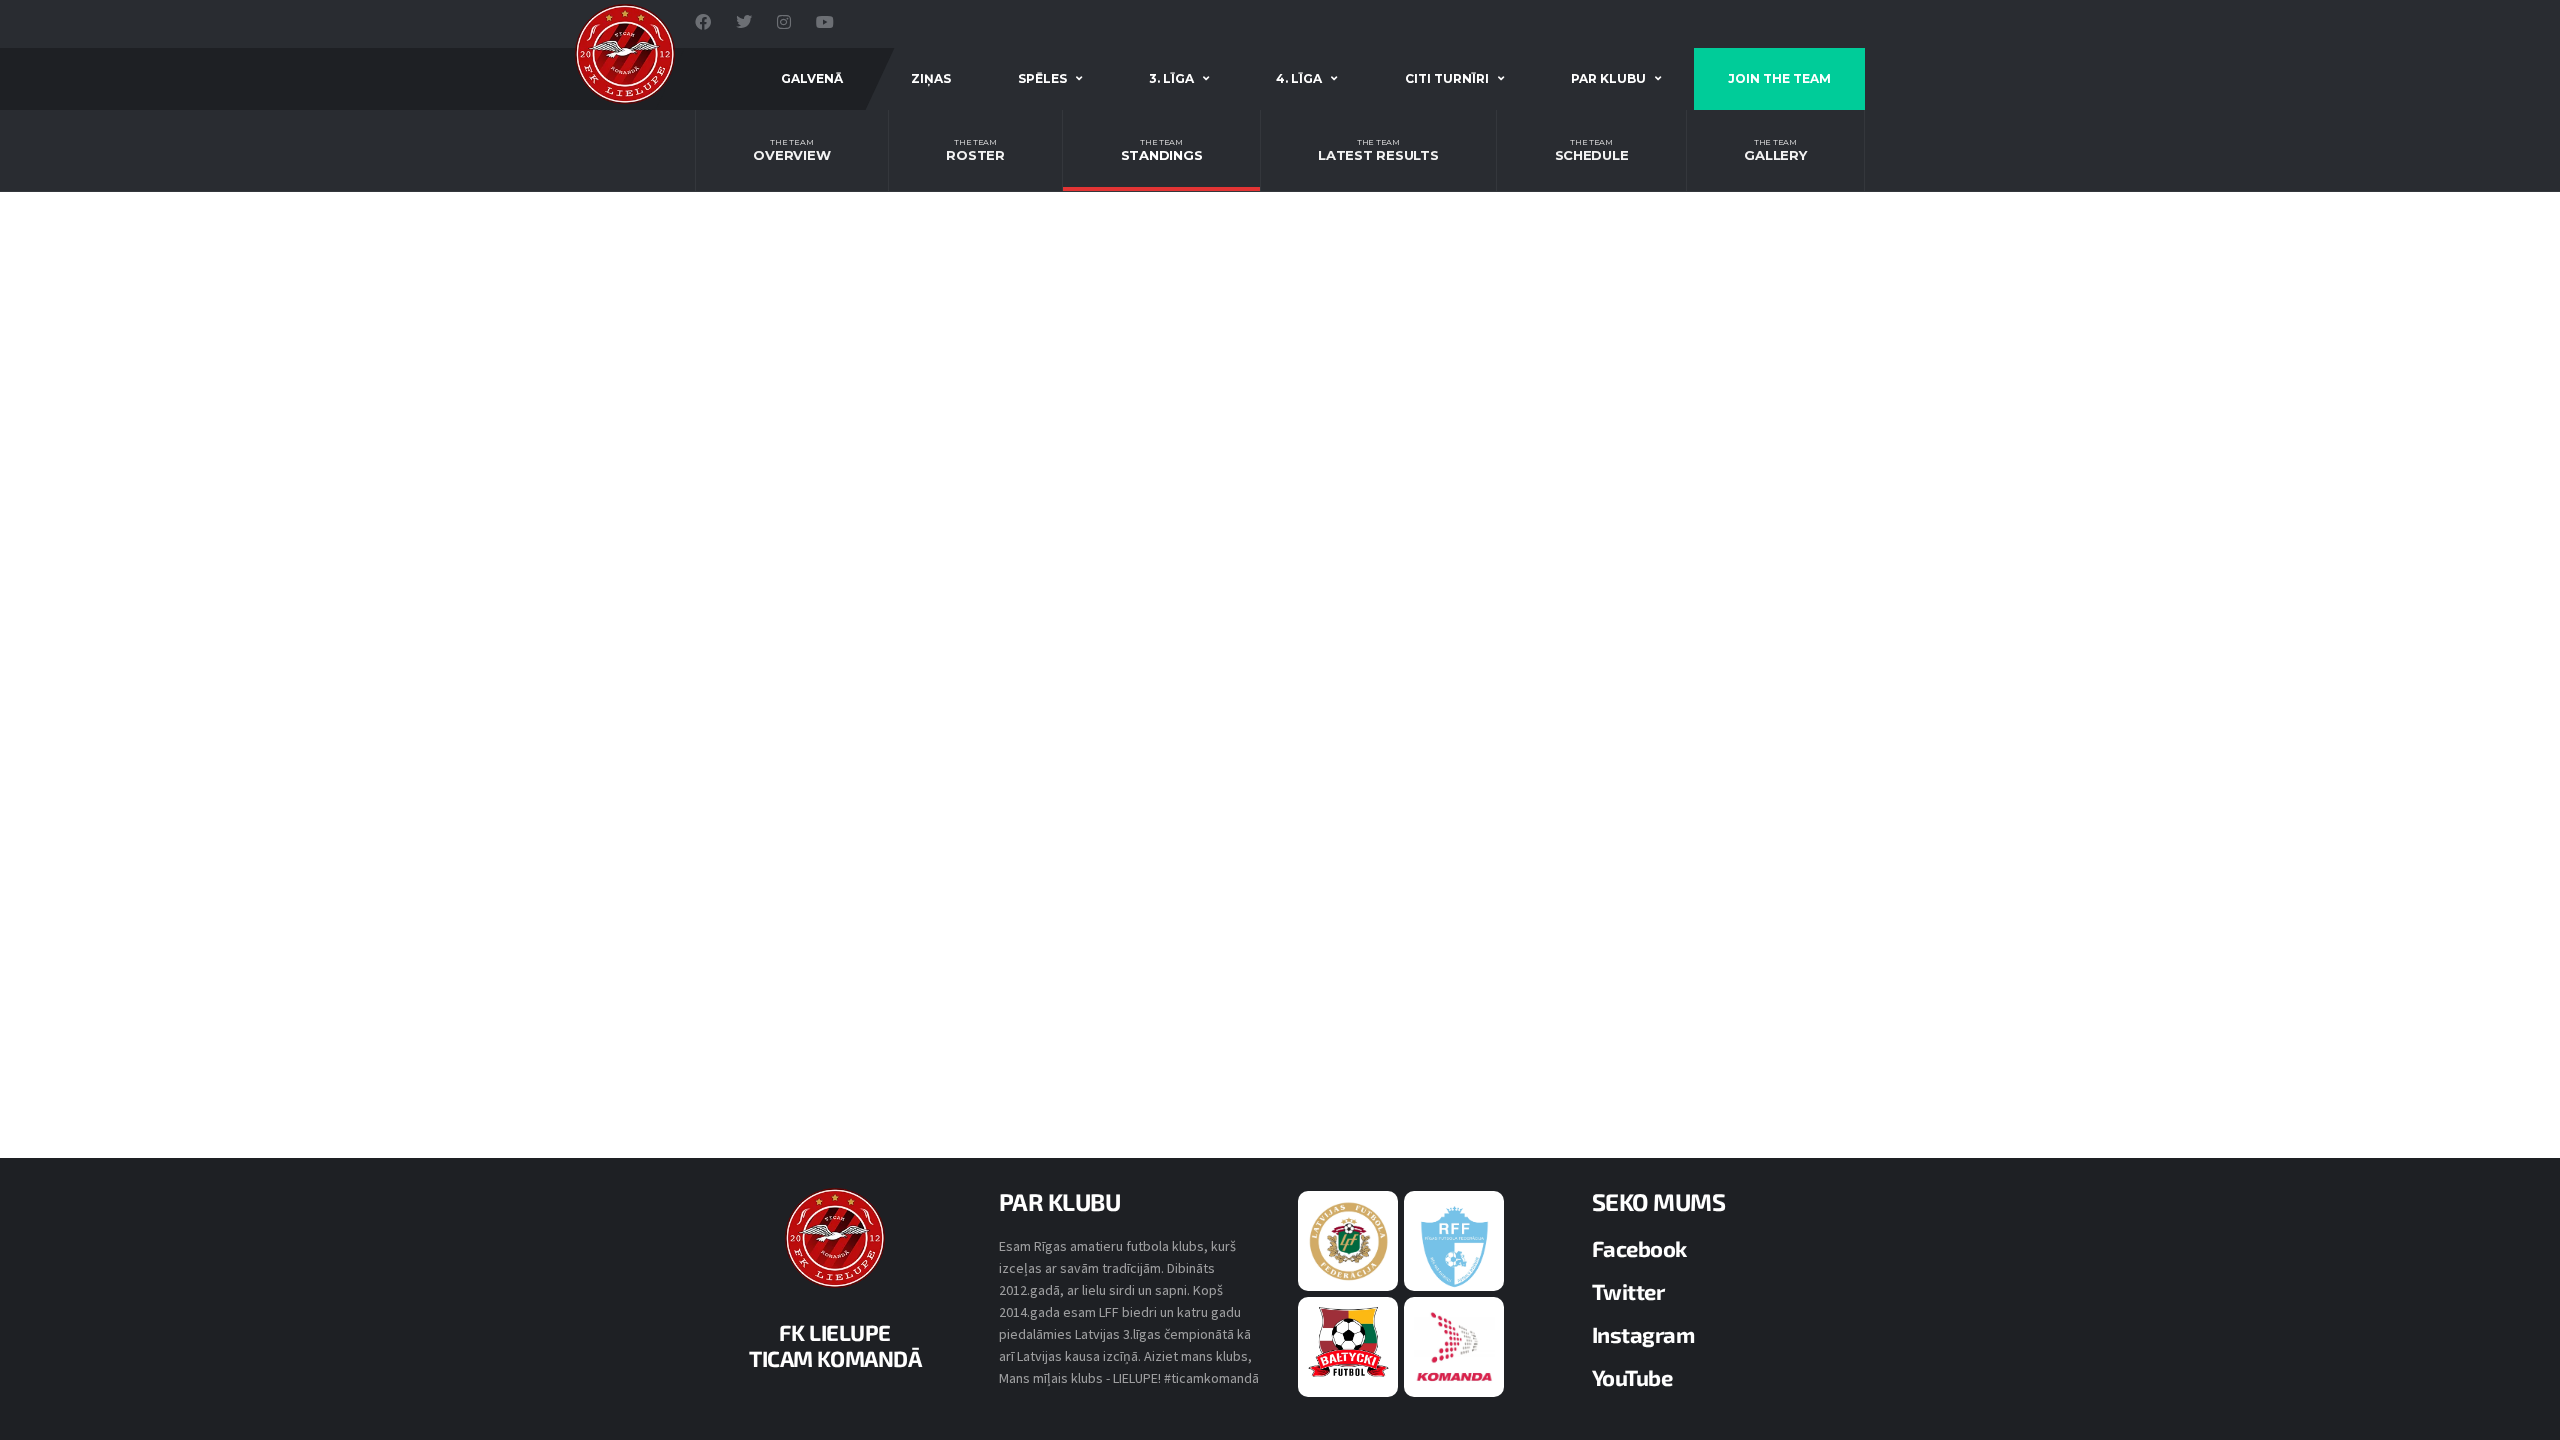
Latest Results (1378, 150)
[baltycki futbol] (1348, 1341)
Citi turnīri (1447, 78)
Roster (975, 150)
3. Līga (1171, 78)
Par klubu (1608, 78)
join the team (1779, 78)
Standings (1162, 150)
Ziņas (931, 78)
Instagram (1643, 1334)
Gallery (1775, 150)
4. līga (1299, 78)
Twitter (1628, 1291)
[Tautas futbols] (1454, 1346)
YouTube (1632, 1377)
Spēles (1042, 78)
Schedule (1592, 150)
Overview (791, 150)
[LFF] (1348, 1240)
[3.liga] (1454, 1245)
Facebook (1639, 1248)
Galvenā (812, 78)
